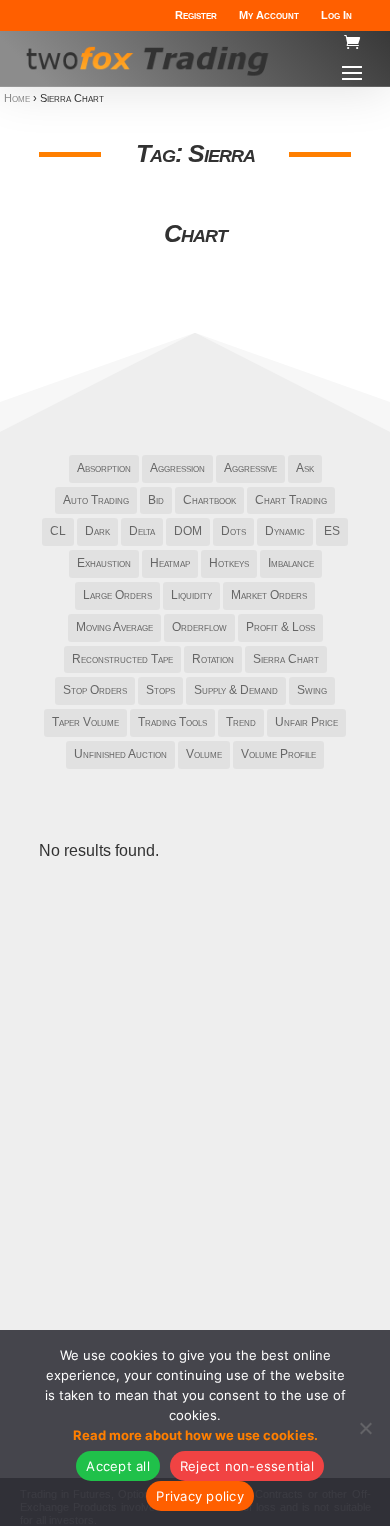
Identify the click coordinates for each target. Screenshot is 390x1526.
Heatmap (170, 563)
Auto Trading (96, 500)
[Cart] (352, 43)
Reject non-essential (247, 1466)
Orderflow (199, 627)
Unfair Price (306, 722)
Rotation (213, 659)
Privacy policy (200, 1496)
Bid (156, 500)
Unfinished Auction (120, 754)
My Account (269, 15)
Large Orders (117, 595)
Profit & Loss (280, 627)
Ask (305, 468)
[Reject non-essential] (365, 1428)
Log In (336, 15)
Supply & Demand (236, 690)
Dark (97, 531)
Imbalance (291, 563)
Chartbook (209, 500)
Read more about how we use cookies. (195, 1435)
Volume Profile (278, 754)
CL (58, 531)
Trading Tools (172, 722)
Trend (241, 722)
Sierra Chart (286, 659)
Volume (204, 754)
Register (196, 15)
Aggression (177, 468)
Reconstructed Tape (122, 659)
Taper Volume (85, 722)
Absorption (104, 468)
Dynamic (285, 531)
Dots (233, 531)
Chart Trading (291, 500)
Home (17, 98)
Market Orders (269, 595)
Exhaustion (104, 563)
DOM (188, 531)
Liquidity (191, 595)
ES (332, 531)
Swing (312, 690)
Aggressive (250, 468)
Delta (142, 531)
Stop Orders (95, 690)
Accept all (118, 1466)
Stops (160, 690)
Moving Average (114, 627)
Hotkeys (229, 563)
